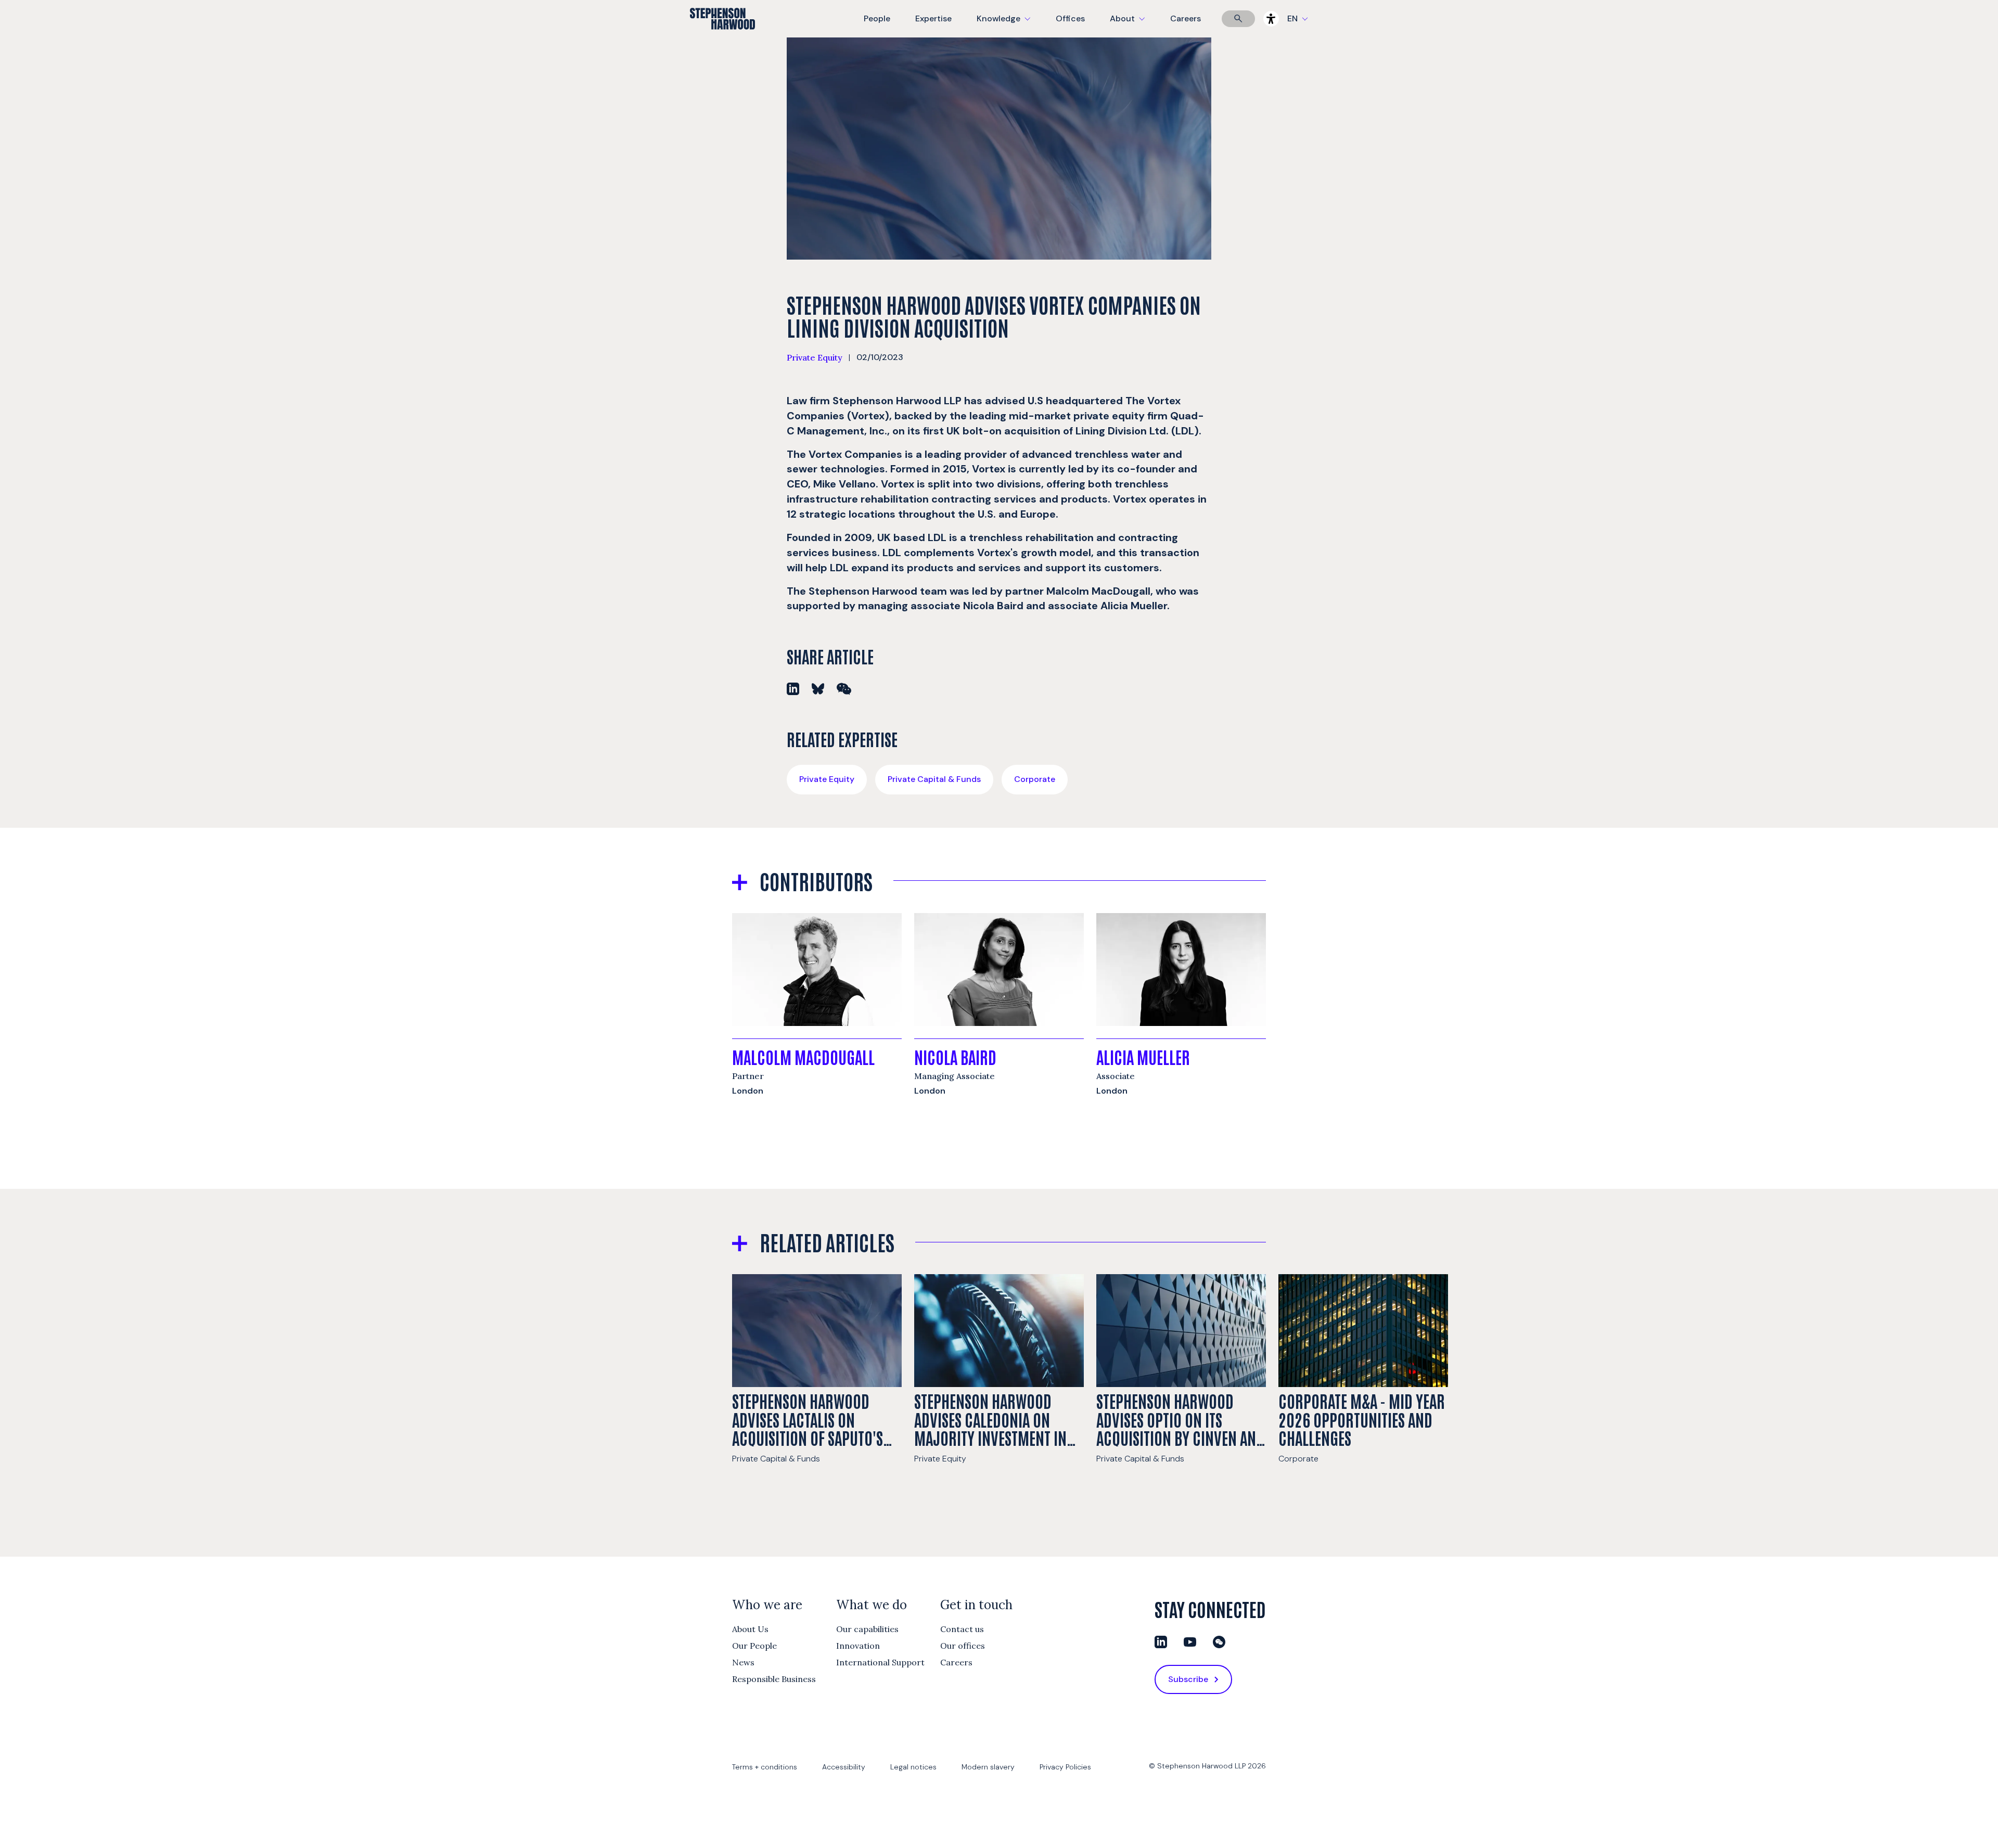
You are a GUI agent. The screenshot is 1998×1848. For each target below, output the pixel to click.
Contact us (962, 1629)
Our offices (963, 1646)
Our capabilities (867, 1629)
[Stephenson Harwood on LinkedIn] (1161, 1642)
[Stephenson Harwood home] (722, 37)
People (877, 18)
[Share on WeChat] (844, 689)
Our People (754, 1646)
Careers (1186, 18)
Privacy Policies (1065, 1767)
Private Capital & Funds (934, 779)
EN (1292, 18)
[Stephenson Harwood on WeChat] (1219, 1642)
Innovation (858, 1646)
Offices (1070, 18)
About (1134, 25)
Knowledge (1002, 25)
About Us (750, 1629)
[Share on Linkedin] (793, 689)
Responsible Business (774, 1679)
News (743, 1662)
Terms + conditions (765, 1767)
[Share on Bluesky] (818, 689)
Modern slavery (988, 1767)
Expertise (933, 18)
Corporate (1035, 779)
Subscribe (1188, 1679)
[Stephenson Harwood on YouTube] (1190, 1642)
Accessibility (844, 1767)
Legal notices (913, 1767)
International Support (880, 1662)
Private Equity (815, 357)
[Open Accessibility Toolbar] (1271, 19)
